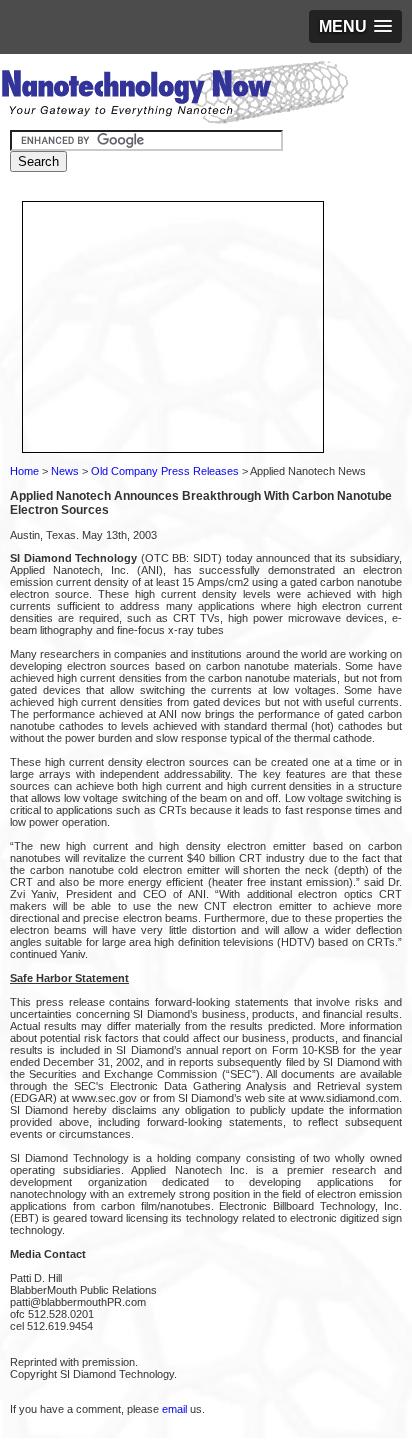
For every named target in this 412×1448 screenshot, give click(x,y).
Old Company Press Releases (165, 471)
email (174, 1409)
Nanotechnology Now (174, 95)
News (65, 471)
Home (24, 471)
